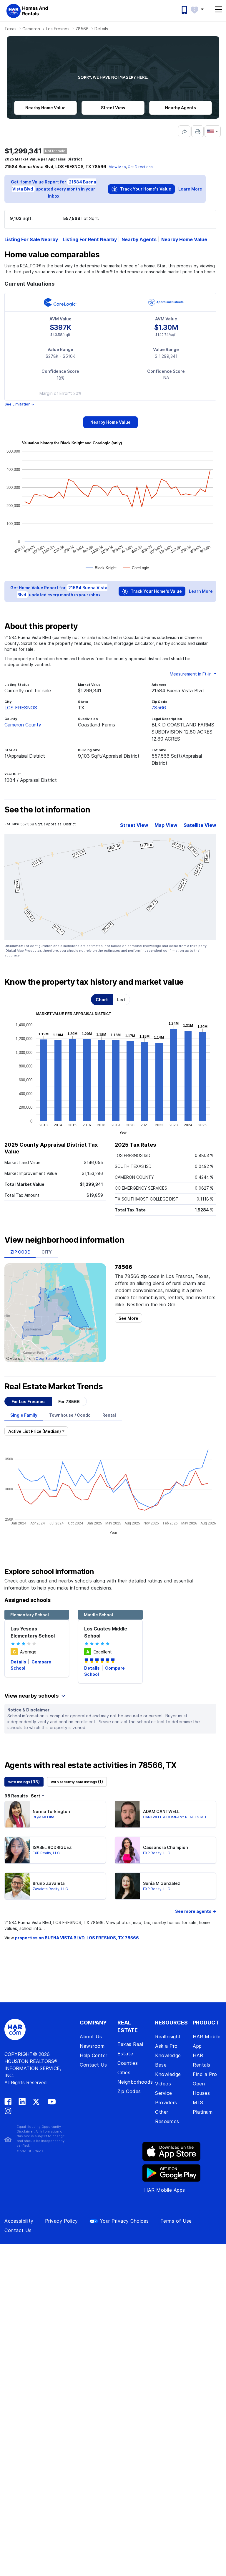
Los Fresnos (58, 29)
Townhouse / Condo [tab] (70, 1415)
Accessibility (19, 2221)
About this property (41, 626)
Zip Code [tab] (20, 1252)
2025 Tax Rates (135, 1145)
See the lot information (47, 810)
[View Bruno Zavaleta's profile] (17, 1886)
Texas (10, 29)
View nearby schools (32, 1696)
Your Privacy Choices (124, 2221)
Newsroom (92, 2046)
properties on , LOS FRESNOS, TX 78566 (77, 1938)
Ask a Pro (166, 2046)
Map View (166, 825)
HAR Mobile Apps (165, 2190)
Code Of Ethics (30, 2151)
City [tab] (47, 1252)
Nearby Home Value (184, 239)
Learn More (190, 189)
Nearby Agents (139, 239)
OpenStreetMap (50, 1359)
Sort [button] (36, 1796)
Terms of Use (176, 2221)
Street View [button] (113, 108)
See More (128, 1318)
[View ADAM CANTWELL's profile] (128, 1814)
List (121, 1000)
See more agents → (196, 1911)
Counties (128, 2063)
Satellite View (200, 825)
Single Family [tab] (24, 1415)
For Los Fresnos (28, 1402)
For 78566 (69, 1402)
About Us (91, 2037)
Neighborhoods (135, 2082)
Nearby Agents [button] (181, 108)
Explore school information (49, 1571)
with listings (24, 1782)
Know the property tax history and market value (94, 982)
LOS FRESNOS (21, 708)
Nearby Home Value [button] (45, 108)
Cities (124, 2072)
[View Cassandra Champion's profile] (128, 1850)
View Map (117, 167)
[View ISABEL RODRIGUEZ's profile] (17, 1850)
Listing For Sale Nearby (31, 239)
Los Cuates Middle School (106, 1632)
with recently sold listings (77, 1782)
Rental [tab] (109, 1415)
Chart (102, 1000)
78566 (82, 29)
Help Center (94, 2055)
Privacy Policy (62, 2221)
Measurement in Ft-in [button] (191, 674)
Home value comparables (52, 255)
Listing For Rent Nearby (90, 239)
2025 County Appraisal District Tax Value (51, 1148)
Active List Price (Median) (35, 1431)
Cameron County (23, 725)
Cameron (31, 29)
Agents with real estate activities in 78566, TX (90, 1765)
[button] (200, 9)
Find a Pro (205, 2074)
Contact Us (93, 2065)
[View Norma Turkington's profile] (17, 1814)
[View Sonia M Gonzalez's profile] (128, 1886)
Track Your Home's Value (145, 189)
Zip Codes (129, 2091)
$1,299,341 (23, 151)
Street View (134, 825)
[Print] (197, 131)
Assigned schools (28, 1600)
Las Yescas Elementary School (33, 1632)
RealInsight (168, 2037)
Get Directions (140, 167)
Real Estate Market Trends (54, 1387)
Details (19, 1662)
